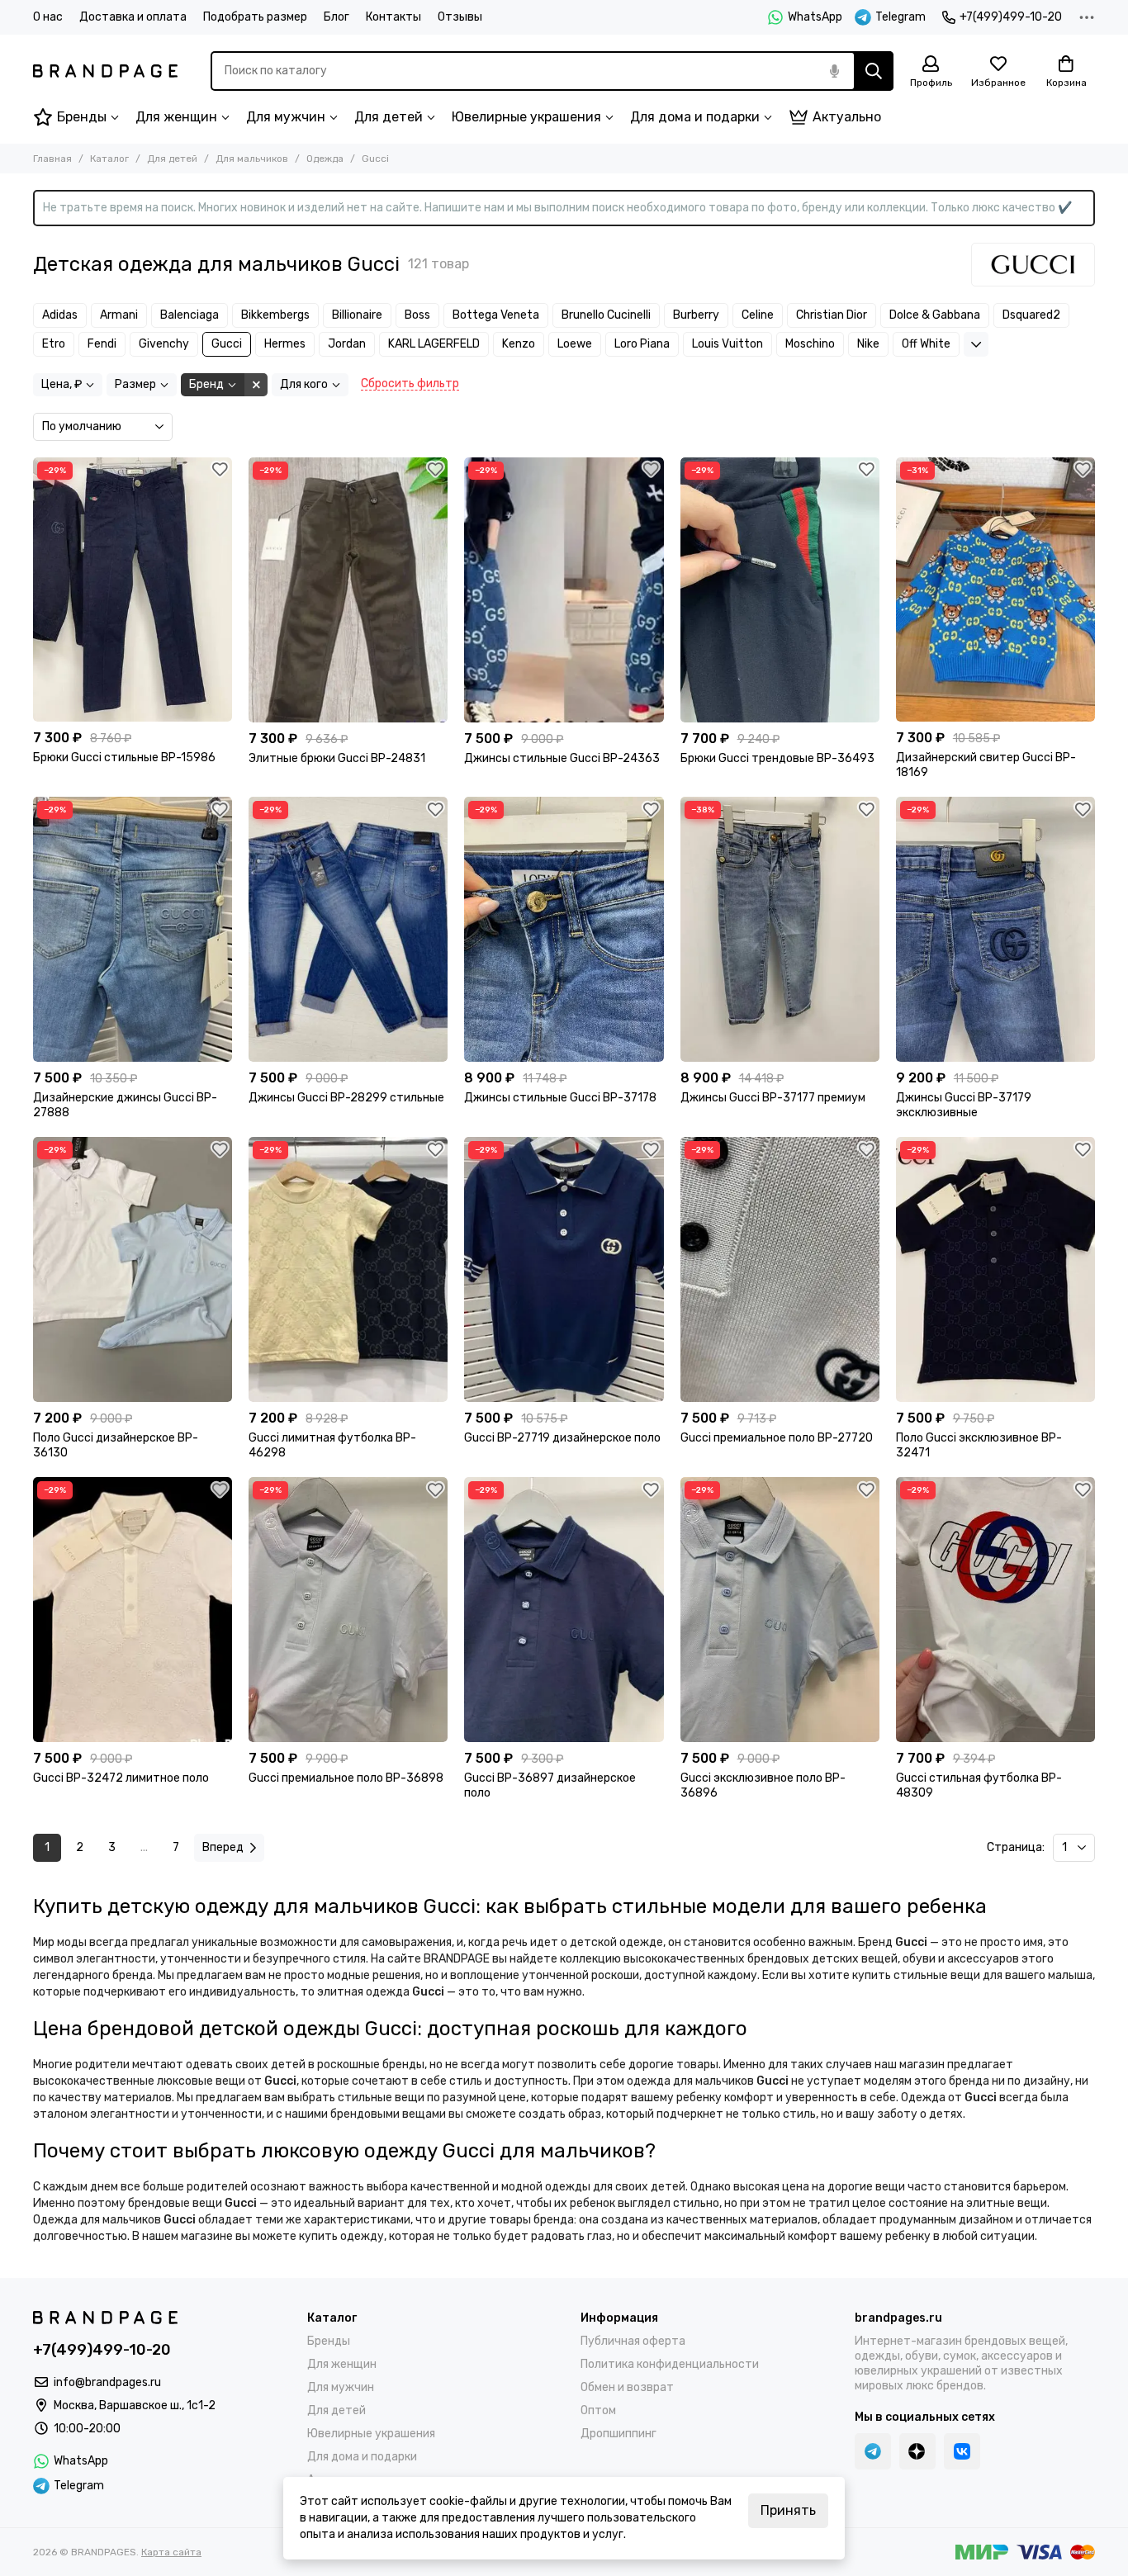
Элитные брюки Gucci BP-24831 (337, 758)
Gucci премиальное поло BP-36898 (346, 1778)
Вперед (223, 1847)
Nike (868, 344)
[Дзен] (917, 2451)
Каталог (109, 159)
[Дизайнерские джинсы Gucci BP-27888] (133, 929)
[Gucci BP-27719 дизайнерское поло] (564, 1269)
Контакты (393, 17)
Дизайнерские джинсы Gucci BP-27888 (125, 1105)
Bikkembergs (275, 315)
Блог (337, 17)
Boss (417, 315)
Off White (926, 344)
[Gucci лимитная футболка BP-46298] (348, 1269)
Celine (758, 315)
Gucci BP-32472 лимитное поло (121, 1778)
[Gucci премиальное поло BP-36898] (348, 1610)
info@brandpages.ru (107, 2382)
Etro (54, 344)
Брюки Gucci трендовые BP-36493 (777, 758)
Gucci (227, 344)
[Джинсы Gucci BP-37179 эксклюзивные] (995, 929)
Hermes (285, 344)
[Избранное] (220, 470)
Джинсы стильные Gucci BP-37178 (560, 1098)
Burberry (696, 315)
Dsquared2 (1031, 315)
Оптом (598, 2410)
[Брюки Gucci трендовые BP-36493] (780, 590)
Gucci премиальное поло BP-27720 (777, 1438)
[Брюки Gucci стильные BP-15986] (133, 590)
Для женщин (176, 117)
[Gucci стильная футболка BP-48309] (995, 1610)
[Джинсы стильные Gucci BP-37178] (564, 929)
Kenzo (519, 344)
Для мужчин (286, 117)
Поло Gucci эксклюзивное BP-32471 (979, 1445)
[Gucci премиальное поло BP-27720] (780, 1269)
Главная (52, 159)
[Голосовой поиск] (834, 71)
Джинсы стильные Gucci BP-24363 (562, 758)
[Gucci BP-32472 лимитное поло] (133, 1610)
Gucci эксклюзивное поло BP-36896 (763, 1785)
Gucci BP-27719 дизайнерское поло (562, 1438)
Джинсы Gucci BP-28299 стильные (346, 1098)
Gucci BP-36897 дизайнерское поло (550, 1785)
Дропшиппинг (619, 2434)
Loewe (575, 344)
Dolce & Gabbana (935, 315)
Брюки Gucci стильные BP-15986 (124, 758)
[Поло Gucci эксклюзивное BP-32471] (995, 1269)
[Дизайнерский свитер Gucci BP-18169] (995, 590)
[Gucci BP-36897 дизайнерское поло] (564, 1610)
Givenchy (164, 344)
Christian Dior (832, 315)
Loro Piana (642, 344)
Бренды (82, 117)
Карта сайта (171, 2552)
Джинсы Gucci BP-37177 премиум (773, 1098)
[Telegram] (873, 2451)
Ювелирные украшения (526, 117)
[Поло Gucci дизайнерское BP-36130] (133, 1269)
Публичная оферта (633, 2341)
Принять (788, 2510)
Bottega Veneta (496, 315)
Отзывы (460, 17)
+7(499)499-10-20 (1011, 17)
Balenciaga (190, 315)
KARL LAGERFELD (434, 344)
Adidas (60, 315)
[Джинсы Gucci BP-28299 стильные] (348, 929)
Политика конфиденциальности (670, 2364)
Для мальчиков (252, 159)
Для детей (389, 117)
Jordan (347, 344)
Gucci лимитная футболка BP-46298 (332, 1445)
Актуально (847, 117)
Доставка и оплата (133, 17)
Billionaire (357, 315)
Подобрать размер (255, 17)
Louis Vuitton (728, 344)
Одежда (325, 159)
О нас (48, 17)
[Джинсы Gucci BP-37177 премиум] (780, 929)
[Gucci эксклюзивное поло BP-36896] (780, 1610)
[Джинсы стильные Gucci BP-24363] (564, 590)
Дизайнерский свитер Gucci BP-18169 (986, 765)
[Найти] (874, 71)
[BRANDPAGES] (105, 71)
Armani (119, 315)
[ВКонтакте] (962, 2451)
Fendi (102, 344)
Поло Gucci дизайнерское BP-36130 (116, 1445)
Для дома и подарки (695, 117)
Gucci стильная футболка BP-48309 (979, 1785)
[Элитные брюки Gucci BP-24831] (348, 590)
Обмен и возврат (627, 2387)
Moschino (810, 344)
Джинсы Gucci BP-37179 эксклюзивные (964, 1105)
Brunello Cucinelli (606, 315)
